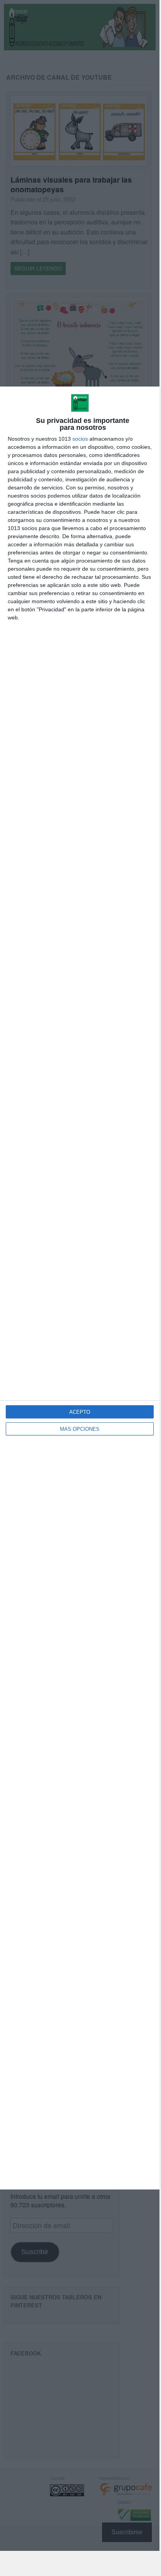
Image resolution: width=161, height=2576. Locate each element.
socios (80, 439)
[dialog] (80, 1288)
